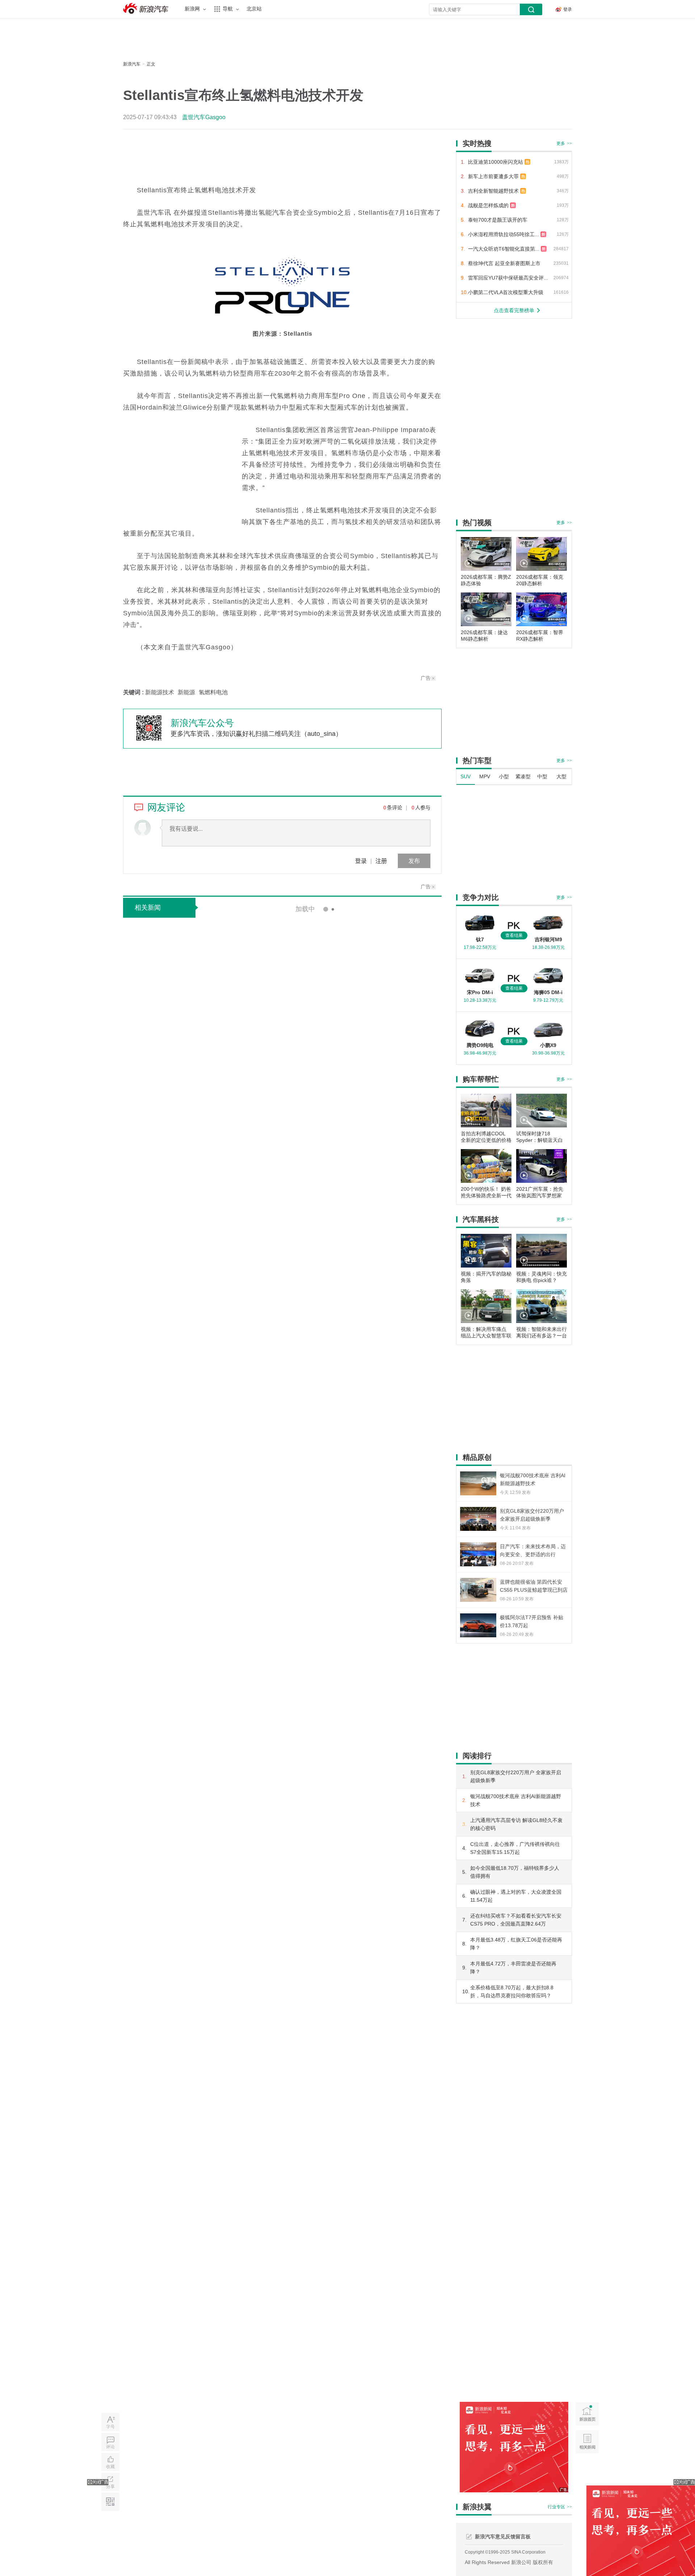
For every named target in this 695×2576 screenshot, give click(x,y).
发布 (414, 861)
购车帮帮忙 (481, 1079)
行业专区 (560, 2507)
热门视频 (477, 523)
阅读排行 (477, 1756)
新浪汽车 (147, 9)
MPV (485, 776)
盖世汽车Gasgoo (204, 117)
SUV (466, 776)
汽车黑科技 (481, 1219)
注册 (381, 861)
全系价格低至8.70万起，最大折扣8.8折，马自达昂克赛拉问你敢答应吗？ (512, 1991)
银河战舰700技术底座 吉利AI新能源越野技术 (516, 1800)
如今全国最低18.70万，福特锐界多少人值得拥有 (515, 1872)
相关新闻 (148, 908)
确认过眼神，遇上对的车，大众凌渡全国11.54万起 (516, 1896)
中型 (542, 776)
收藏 (110, 2467)
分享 (110, 2487)
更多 (564, 143)
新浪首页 (587, 2414)
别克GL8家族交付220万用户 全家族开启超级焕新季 (516, 1776)
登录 (361, 861)
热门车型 (477, 761)
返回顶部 (587, 2469)
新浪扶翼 (477, 2507)
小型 (504, 776)
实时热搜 (477, 143)
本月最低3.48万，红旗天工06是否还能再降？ (516, 1944)
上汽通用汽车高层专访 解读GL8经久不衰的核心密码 (516, 1824)
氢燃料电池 (213, 692)
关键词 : (134, 692)
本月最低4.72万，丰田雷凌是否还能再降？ (513, 1968)
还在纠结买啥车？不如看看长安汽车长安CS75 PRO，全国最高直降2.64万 (516, 1920)
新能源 (186, 692)
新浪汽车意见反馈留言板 (503, 2537)
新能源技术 (160, 692)
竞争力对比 (481, 897)
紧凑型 (523, 776)
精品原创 (477, 1457)
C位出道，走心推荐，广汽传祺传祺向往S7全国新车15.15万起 (515, 1848)
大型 (561, 776)
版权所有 (543, 2562)
